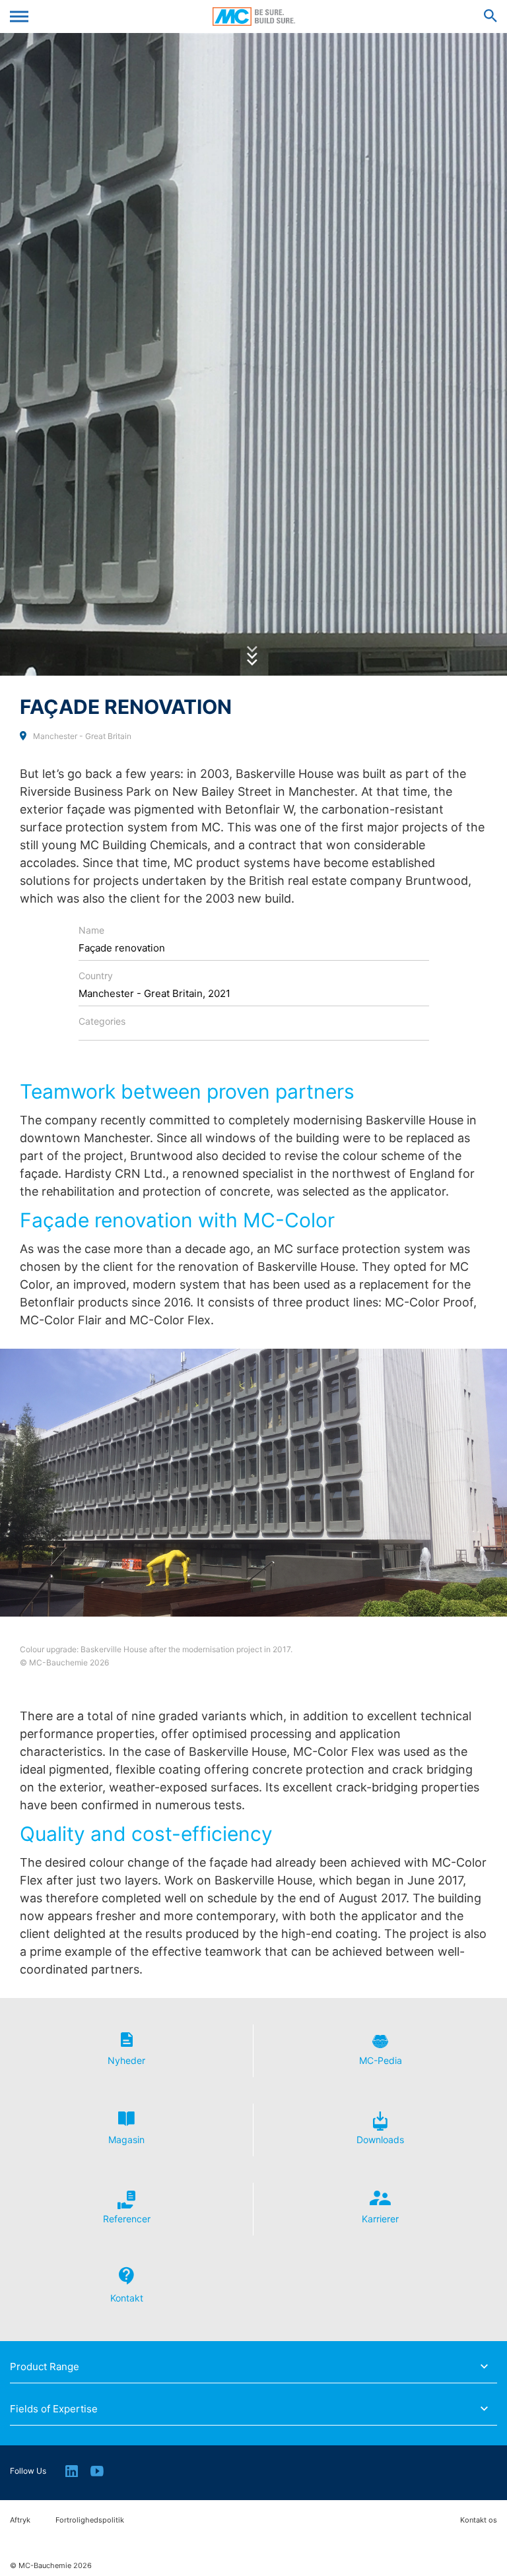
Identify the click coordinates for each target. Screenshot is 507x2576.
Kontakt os (479, 2520)
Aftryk (20, 2520)
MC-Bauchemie (254, 16)
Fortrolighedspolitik (90, 2520)
